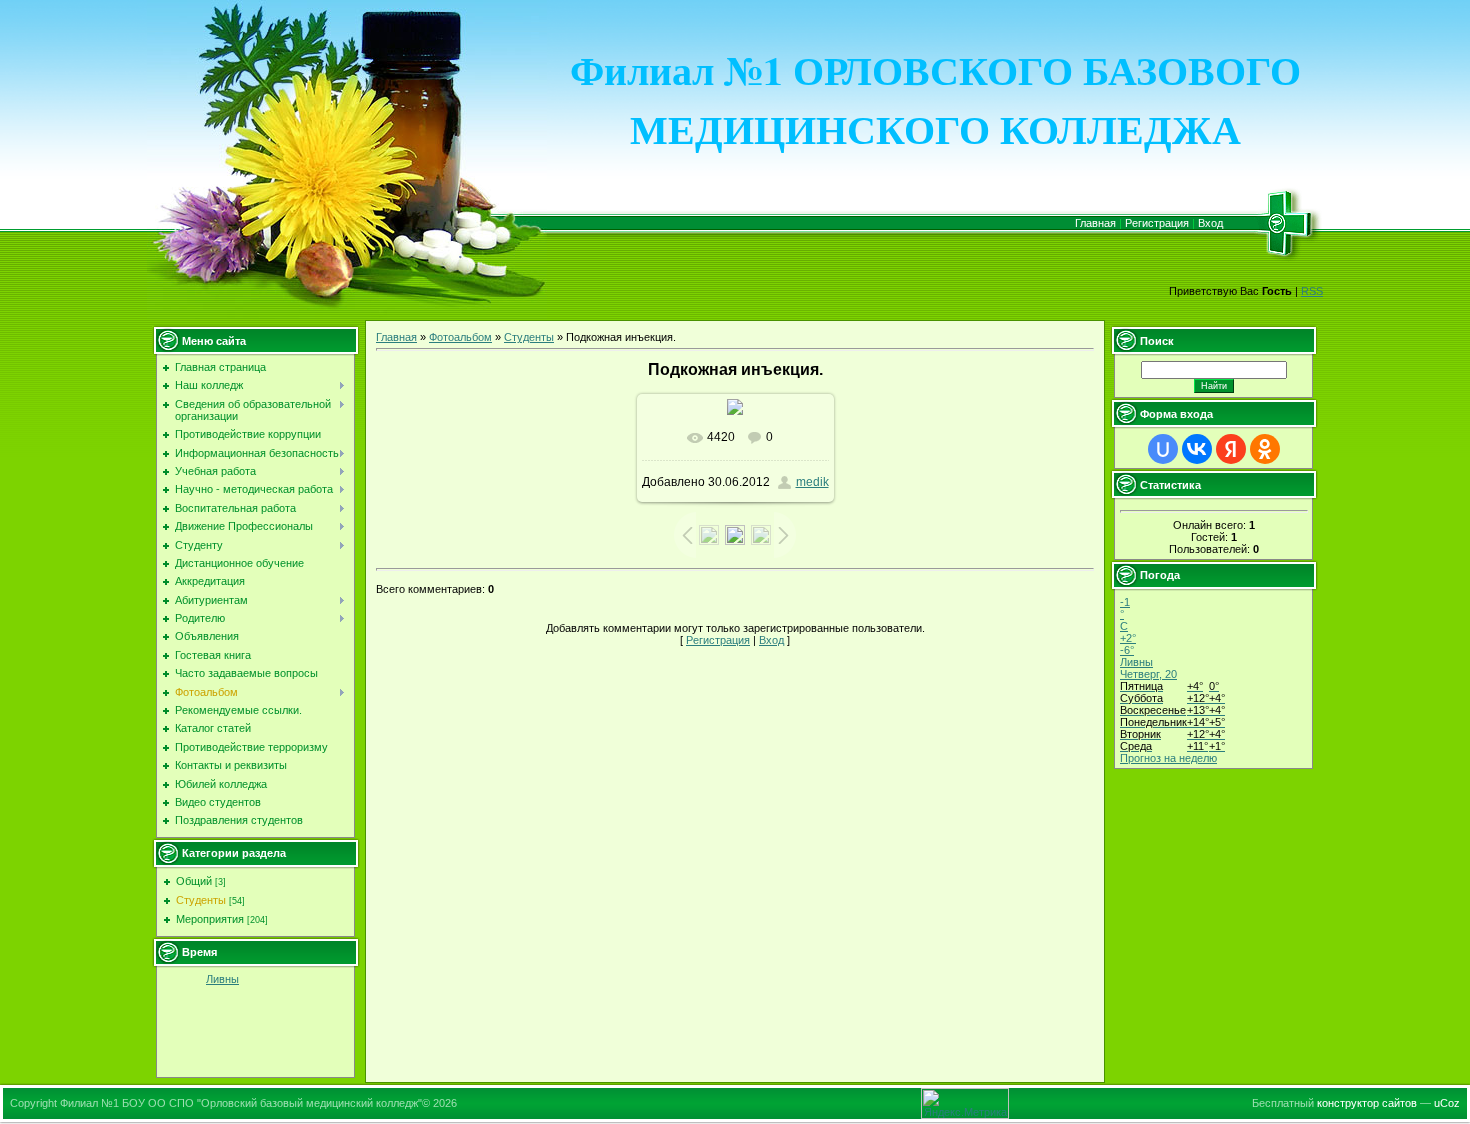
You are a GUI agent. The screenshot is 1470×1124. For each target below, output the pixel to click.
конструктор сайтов (1367, 1103)
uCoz (1447, 1103)
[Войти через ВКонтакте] (1197, 449)
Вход (1210, 223)
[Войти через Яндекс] (1231, 449)
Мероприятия (210, 919)
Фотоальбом (460, 337)
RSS (1312, 291)
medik (812, 482)
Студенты (201, 900)
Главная (1095, 223)
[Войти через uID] (1163, 449)
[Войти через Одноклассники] (1265, 449)
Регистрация (1157, 223)
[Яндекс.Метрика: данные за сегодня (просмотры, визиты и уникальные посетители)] (965, 1103)
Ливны (222, 979)
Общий (194, 881)
